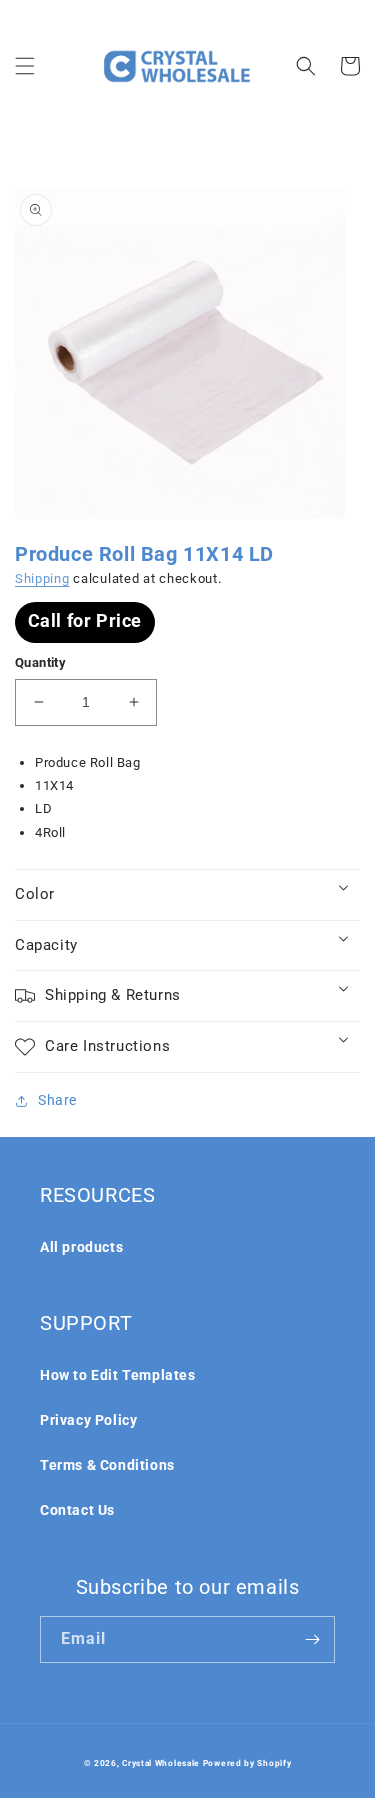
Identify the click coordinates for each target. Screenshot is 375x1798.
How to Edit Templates (118, 1375)
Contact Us (77, 1510)
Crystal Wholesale (161, 1763)
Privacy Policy (88, 1420)
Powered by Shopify (247, 1763)
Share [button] (57, 1100)
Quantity (40, 662)
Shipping (42, 578)
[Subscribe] (312, 1639)
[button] (25, 66)
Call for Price (85, 620)
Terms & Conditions (107, 1465)
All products (81, 1247)
